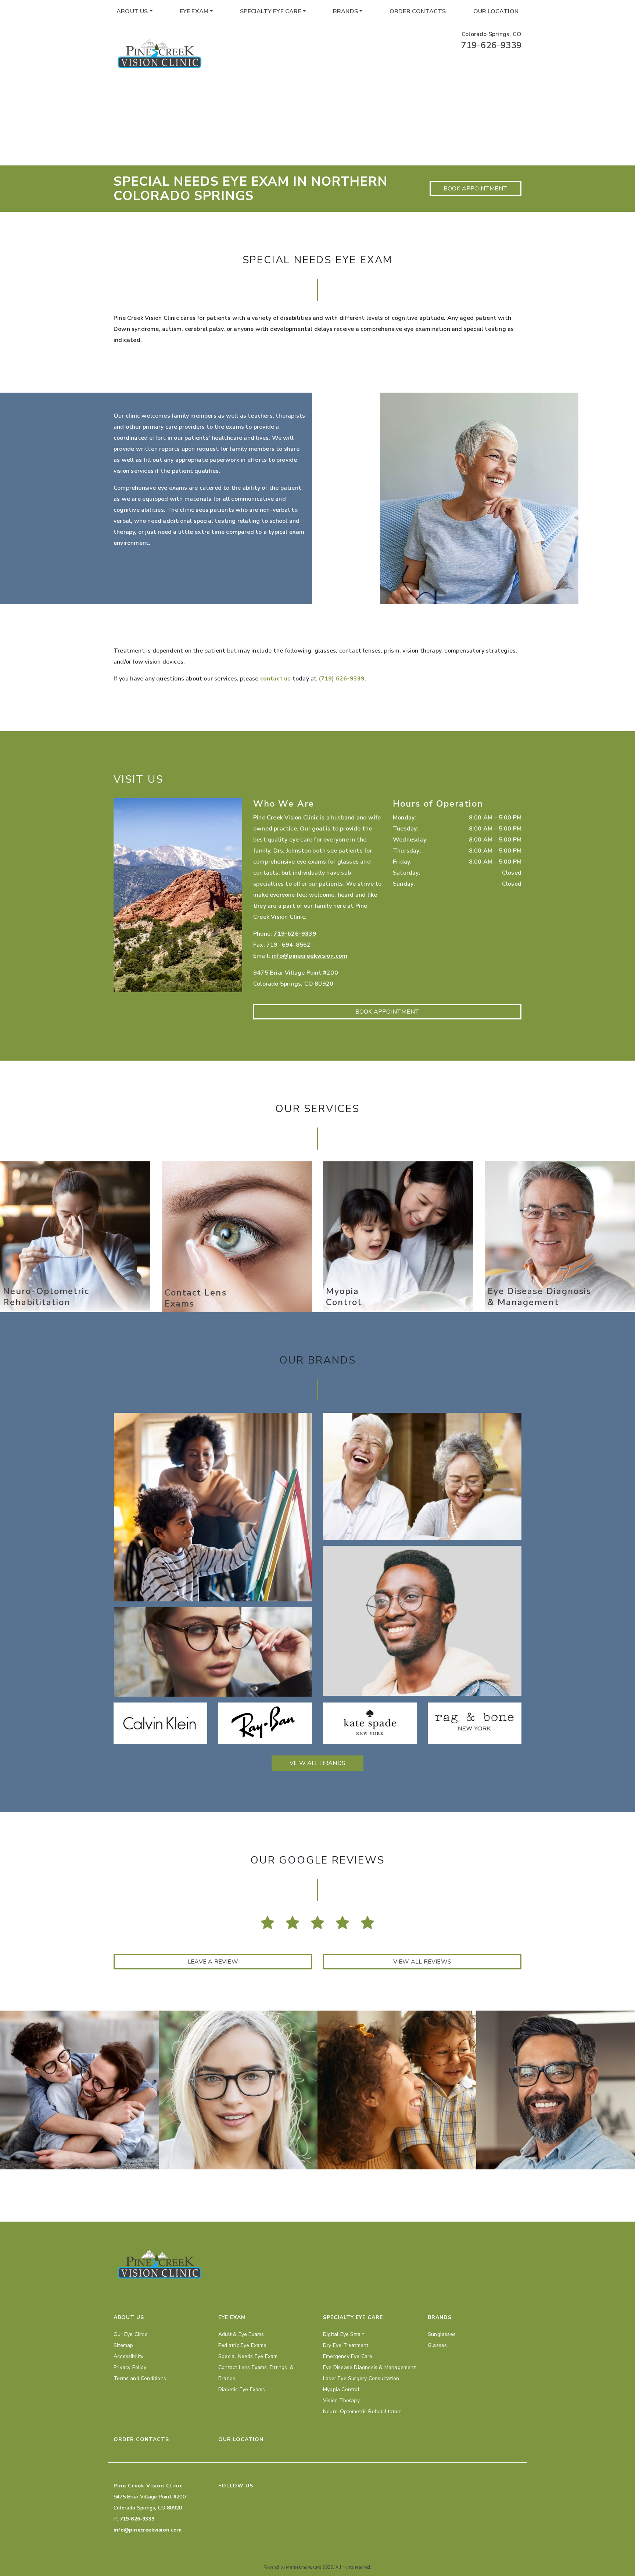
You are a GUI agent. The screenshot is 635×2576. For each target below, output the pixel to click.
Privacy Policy (130, 2367)
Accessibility (129, 2356)
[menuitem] (134, 11)
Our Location (496, 11)
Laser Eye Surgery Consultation (361, 2378)
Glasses (437, 2345)
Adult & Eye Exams (241, 2334)
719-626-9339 (491, 45)
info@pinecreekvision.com (309, 956)
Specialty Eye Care (271, 11)
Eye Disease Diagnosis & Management (369, 2367)
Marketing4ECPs (304, 2567)
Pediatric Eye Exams (242, 2345)
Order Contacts (418, 11)
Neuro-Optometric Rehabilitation (362, 2411)
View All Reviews (422, 1962)
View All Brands (317, 1763)
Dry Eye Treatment (346, 2345)
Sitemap (123, 2345)
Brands (345, 11)
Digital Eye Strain (344, 2334)
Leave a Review (213, 1962)
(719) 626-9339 (342, 679)
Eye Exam (194, 11)
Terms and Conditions (140, 2378)
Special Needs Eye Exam (248, 2356)
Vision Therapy (341, 2400)
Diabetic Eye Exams (242, 2389)
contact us (276, 679)
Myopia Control (341, 2389)
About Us (132, 11)
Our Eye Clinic (130, 2334)
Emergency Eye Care (348, 2356)
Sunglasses (442, 2334)
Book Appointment (476, 189)
